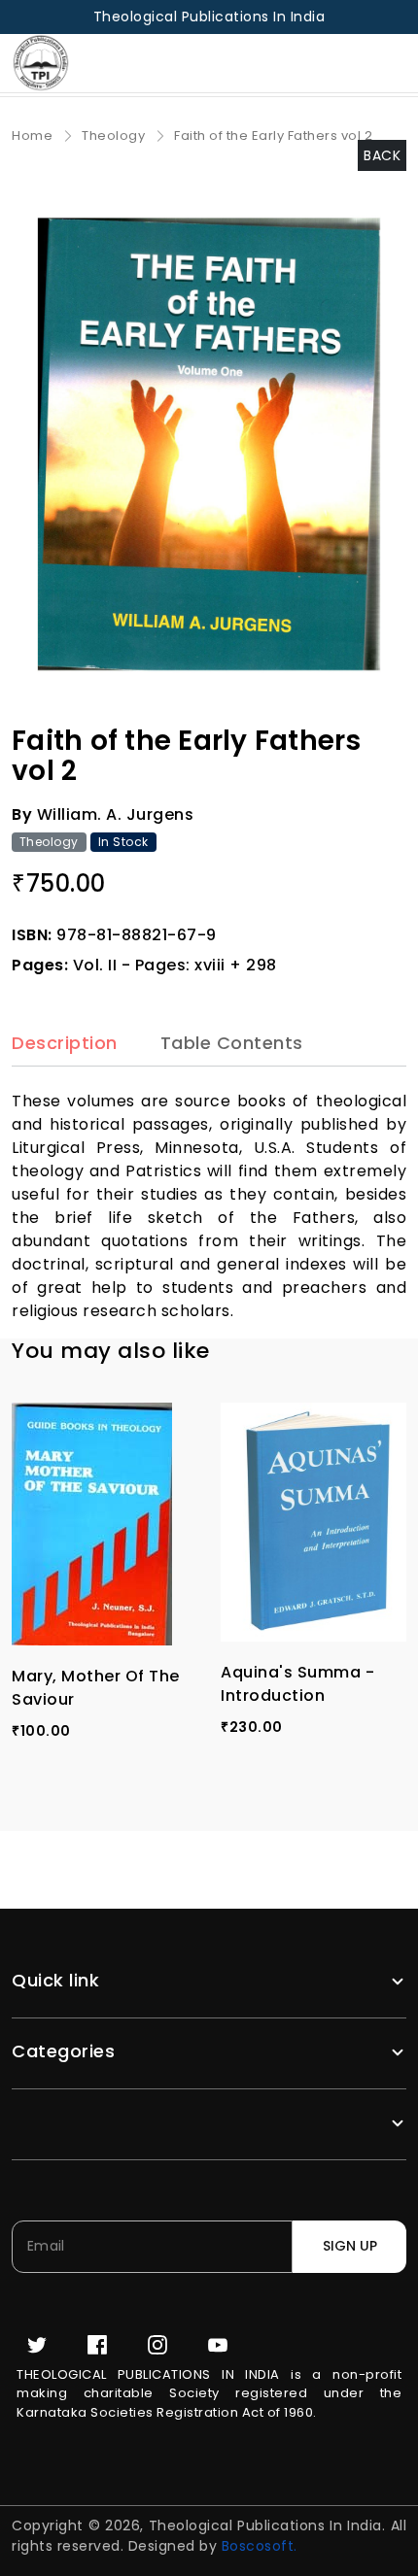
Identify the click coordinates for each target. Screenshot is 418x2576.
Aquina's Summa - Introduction (297, 1684)
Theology (113, 136)
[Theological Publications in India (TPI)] (52, 63)
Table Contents (232, 1044)
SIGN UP (350, 2246)
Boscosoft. (260, 2546)
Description (65, 1044)
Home (32, 136)
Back (382, 155)
